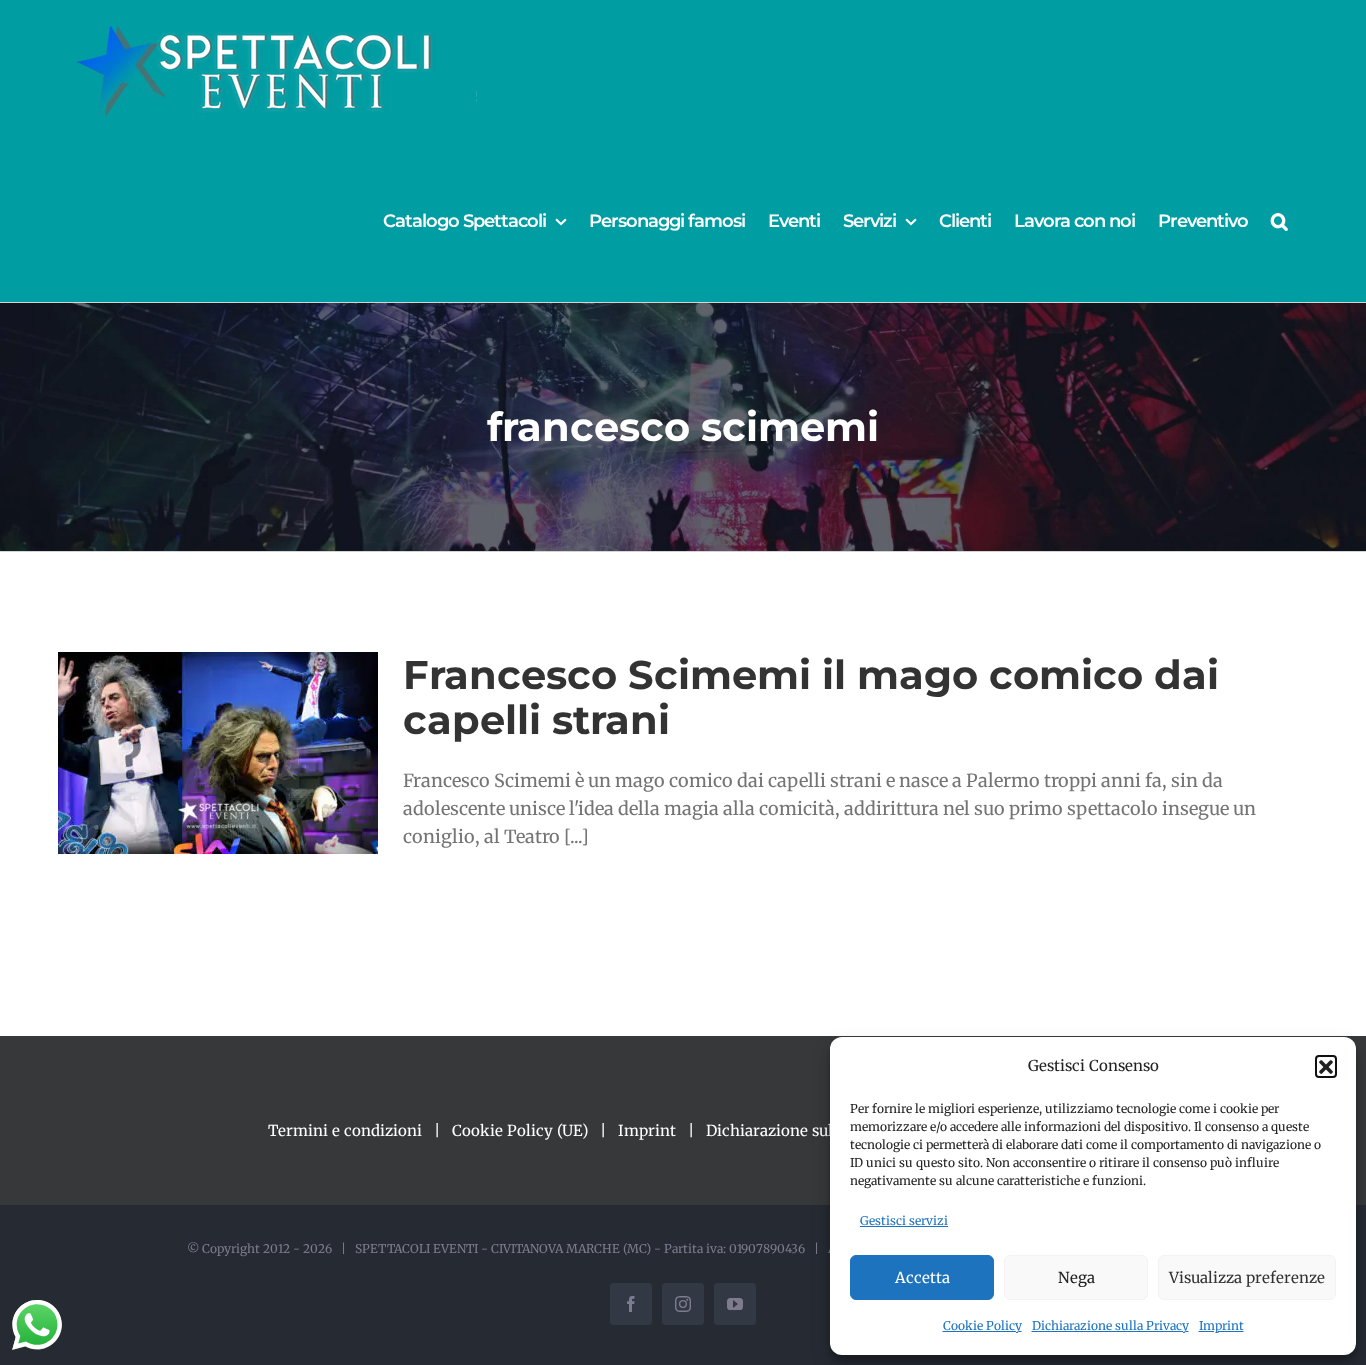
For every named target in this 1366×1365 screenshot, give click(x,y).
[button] (1326, 1066)
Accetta (922, 1277)
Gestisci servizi (904, 1220)
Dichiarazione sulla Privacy (1110, 1325)
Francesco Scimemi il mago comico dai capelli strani (811, 697)
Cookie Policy (982, 1325)
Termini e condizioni (345, 1130)
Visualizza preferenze (1247, 1277)
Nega (1076, 1277)
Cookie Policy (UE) (520, 1130)
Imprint (1221, 1325)
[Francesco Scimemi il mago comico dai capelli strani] (218, 753)
